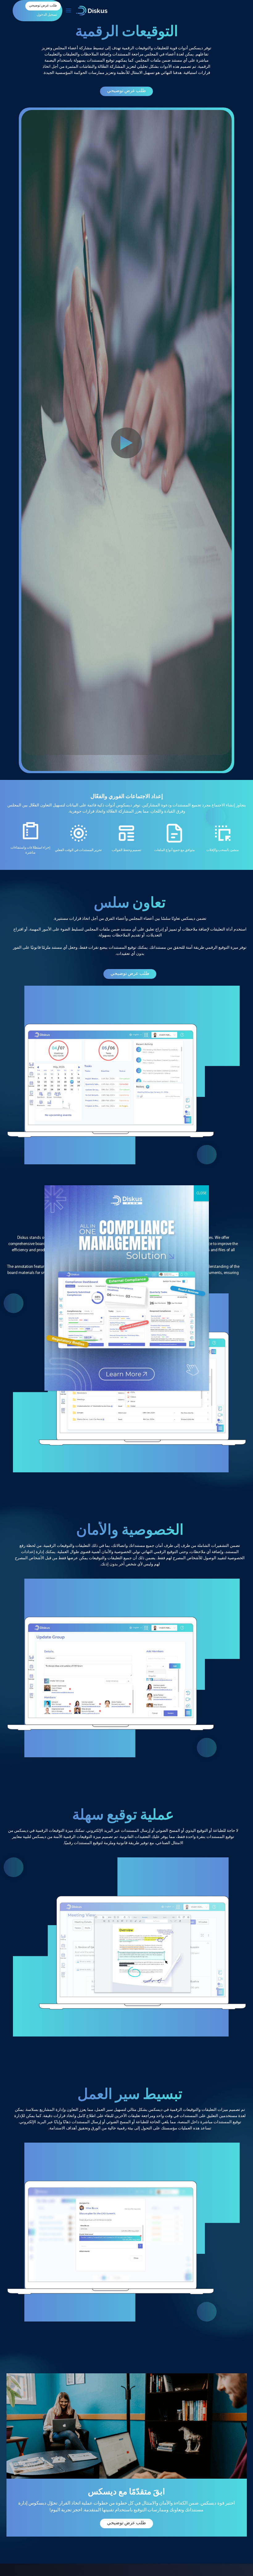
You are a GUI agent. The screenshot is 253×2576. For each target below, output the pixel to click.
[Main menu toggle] (68, 11)
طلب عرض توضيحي (126, 91)
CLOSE (201, 1193)
